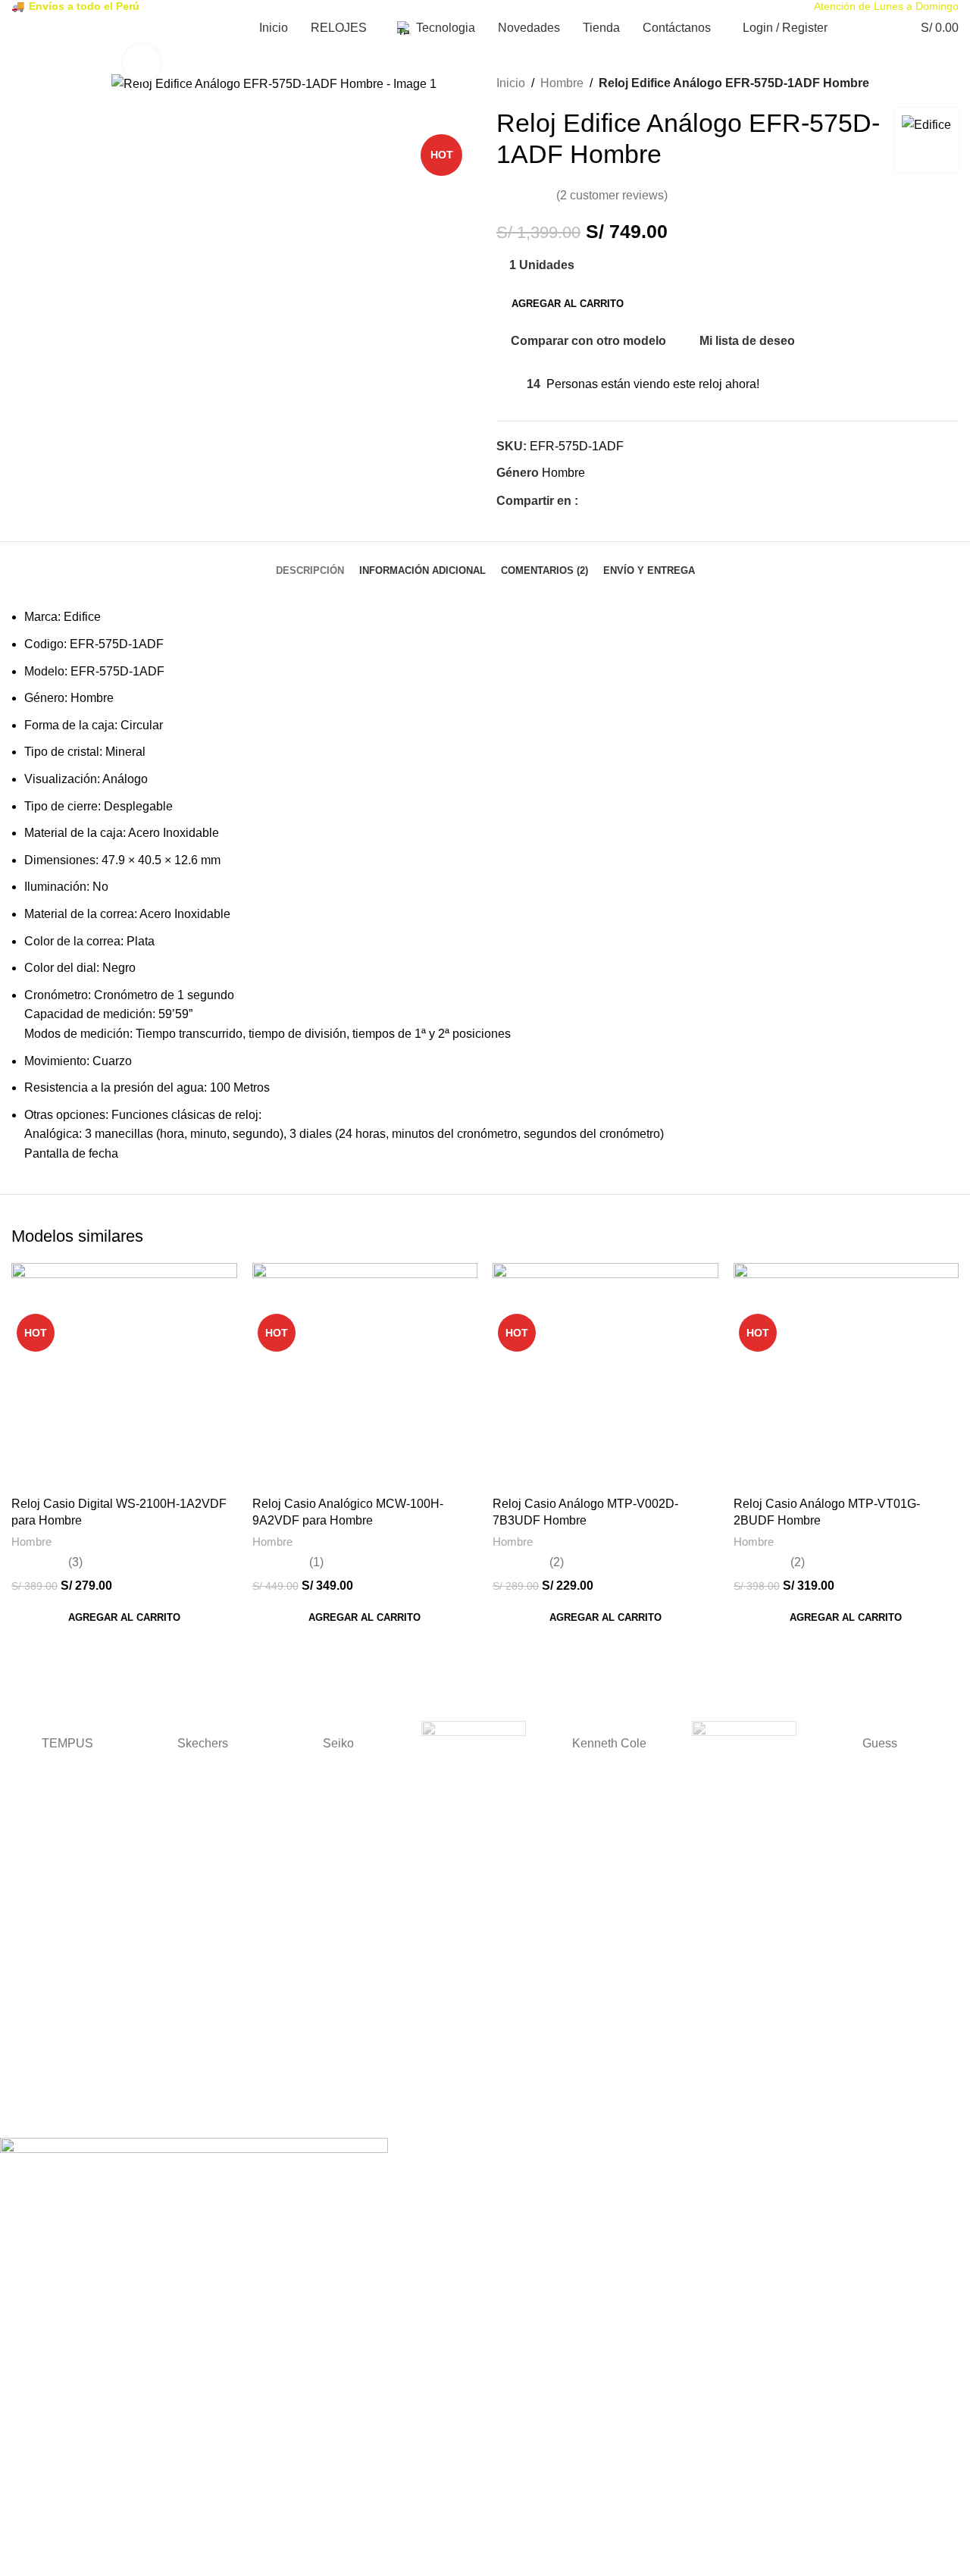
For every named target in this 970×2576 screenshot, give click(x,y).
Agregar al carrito (568, 304)
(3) (75, 1562)
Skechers (203, 1743)
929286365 (27, 2048)
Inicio (511, 83)
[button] (124, 1618)
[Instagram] (60, 2114)
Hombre (562, 83)
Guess (880, 1743)
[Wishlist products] (876, 28)
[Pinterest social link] (622, 501)
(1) (316, 1562)
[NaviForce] (474, 1744)
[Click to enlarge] (142, 63)
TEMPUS (67, 1743)
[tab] (310, 563)
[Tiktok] (101, 2114)
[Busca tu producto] (849, 28)
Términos (23, 1928)
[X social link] (604, 501)
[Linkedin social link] (639, 501)
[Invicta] (745, 1744)
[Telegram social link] (657, 501)
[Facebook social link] (587, 501)
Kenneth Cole (609, 1743)
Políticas (20, 1988)
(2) (557, 1562)
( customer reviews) (612, 195)
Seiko (338, 1743)
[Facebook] (19, 2114)
